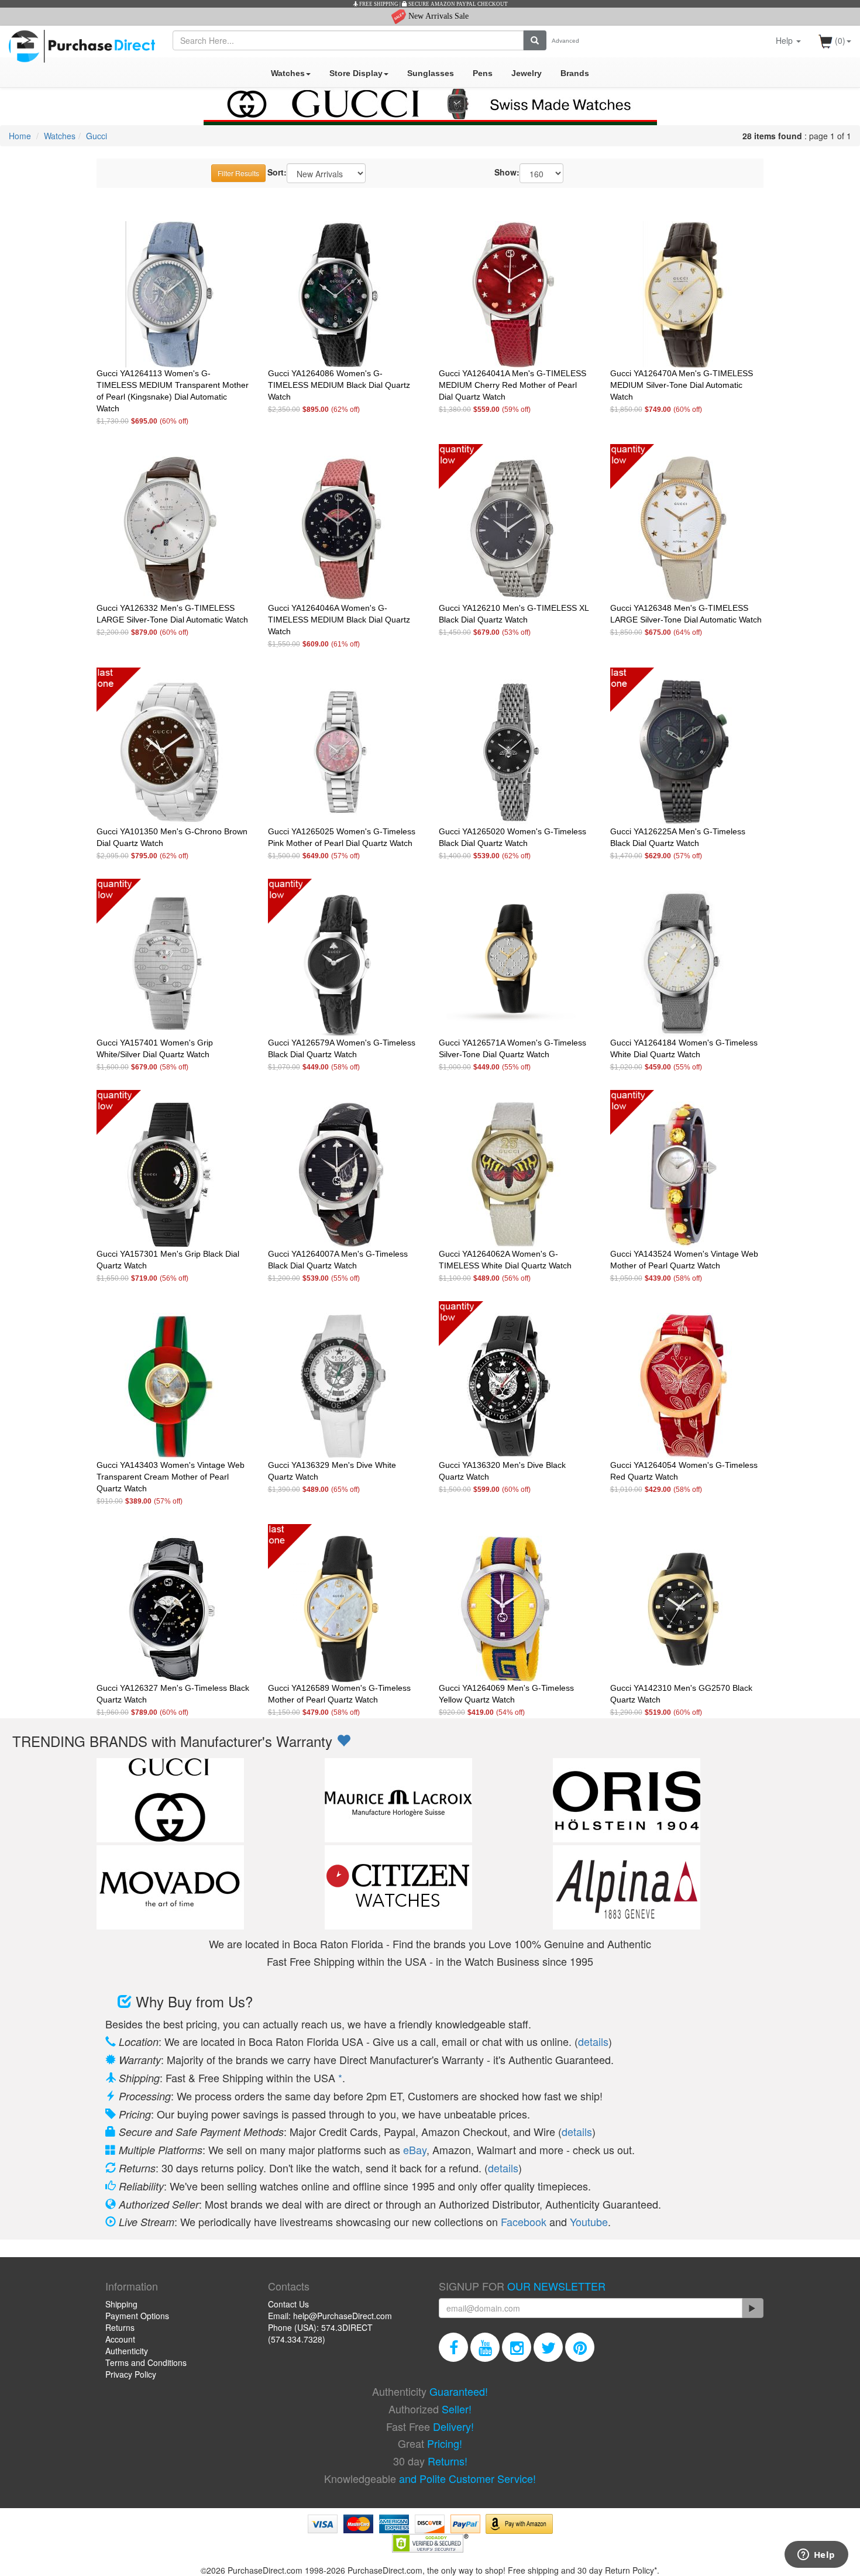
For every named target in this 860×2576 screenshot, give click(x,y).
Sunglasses (431, 73)
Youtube (589, 2221)
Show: (507, 172)
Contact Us (288, 2304)
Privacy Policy (131, 2374)
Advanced (565, 41)
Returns (120, 2327)
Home (20, 136)
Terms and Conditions (146, 2362)
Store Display (356, 73)
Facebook (524, 2221)
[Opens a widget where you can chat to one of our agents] (816, 2556)
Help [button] (785, 40)
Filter (238, 173)
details (593, 2041)
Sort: (277, 172)
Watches (288, 73)
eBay (415, 2149)
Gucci (97, 136)
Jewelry (527, 73)
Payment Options (137, 2316)
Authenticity (127, 2351)
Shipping (121, 2304)
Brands (575, 73)
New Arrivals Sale (437, 16)
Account (120, 2339)
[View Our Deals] (343, 1741)
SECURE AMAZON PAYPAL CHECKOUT (457, 4)
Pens (483, 73)
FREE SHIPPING (378, 4)
